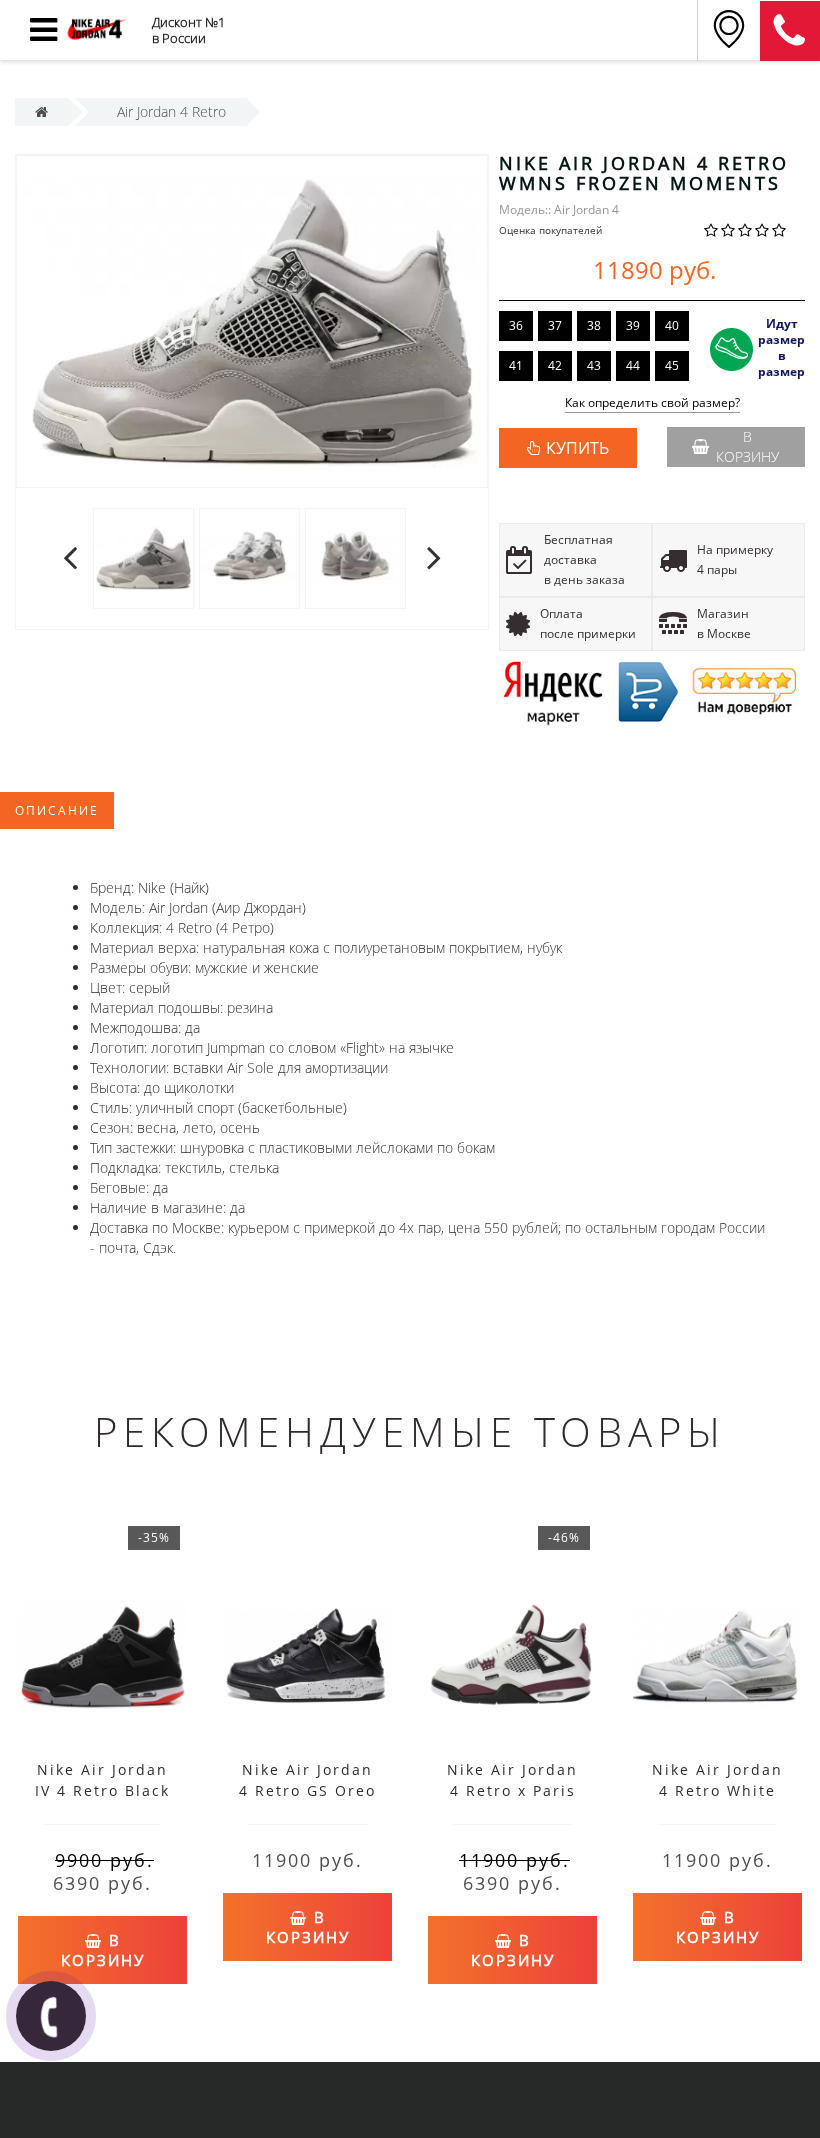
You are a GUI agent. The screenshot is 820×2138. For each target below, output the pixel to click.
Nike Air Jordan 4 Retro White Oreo (717, 1790)
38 (594, 325)
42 (555, 365)
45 (672, 365)
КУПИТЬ (577, 448)
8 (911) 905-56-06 (790, 31)
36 (516, 325)
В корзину (747, 446)
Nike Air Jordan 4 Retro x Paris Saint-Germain (512, 1790)
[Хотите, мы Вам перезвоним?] (51, 2016)
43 (594, 365)
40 (672, 325)
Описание (57, 810)
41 (516, 365)
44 (633, 365)
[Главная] (41, 111)
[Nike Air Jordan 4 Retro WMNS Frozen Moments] (143, 557)
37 (555, 325)
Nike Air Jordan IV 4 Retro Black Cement (102, 1790)
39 (633, 325)
